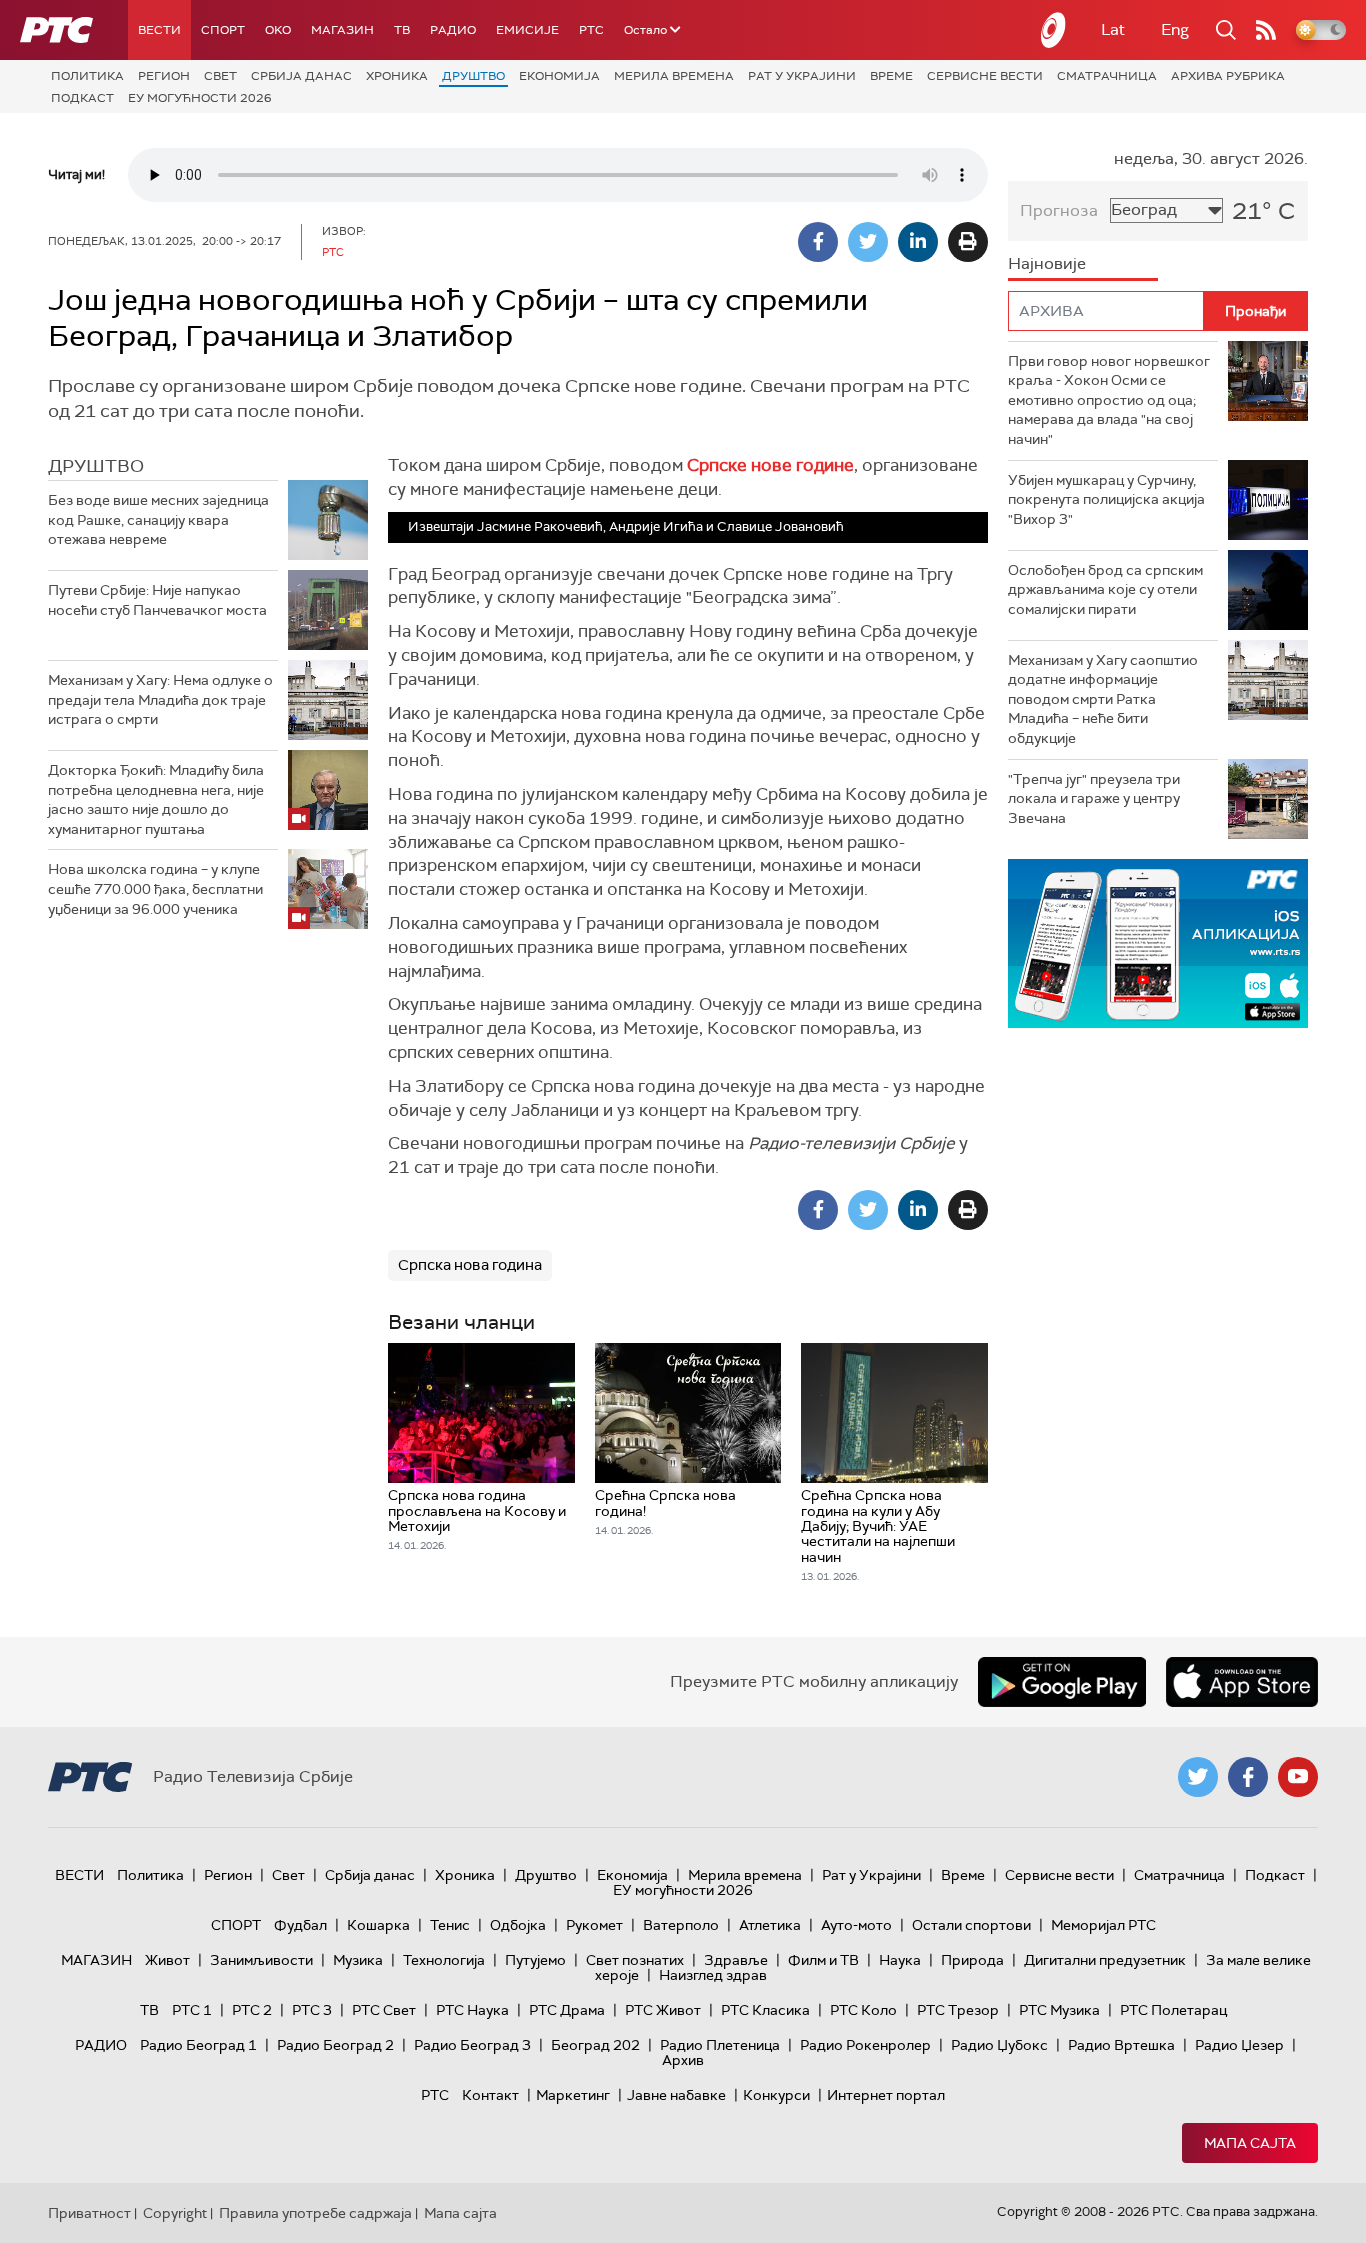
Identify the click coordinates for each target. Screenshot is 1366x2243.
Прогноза (1059, 210)
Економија (559, 76)
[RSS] (1266, 30)
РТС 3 (312, 2010)
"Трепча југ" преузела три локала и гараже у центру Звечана (1094, 798)
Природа (972, 1960)
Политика (87, 76)
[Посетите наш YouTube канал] (1298, 1777)
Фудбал (300, 1925)
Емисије (527, 30)
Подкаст (82, 98)
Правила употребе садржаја (315, 2213)
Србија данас (301, 76)
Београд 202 (595, 2045)
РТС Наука (472, 2010)
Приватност (89, 2213)
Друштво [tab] (96, 466)
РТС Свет (384, 2010)
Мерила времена (674, 76)
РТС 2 (252, 2010)
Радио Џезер (1239, 2045)
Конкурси (776, 2095)
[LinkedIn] (918, 242)
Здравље (736, 1960)
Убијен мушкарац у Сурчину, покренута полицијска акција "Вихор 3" (1106, 499)
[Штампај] (968, 242)
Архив (683, 2060)
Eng (1175, 29)
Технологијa (444, 1960)
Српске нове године (770, 465)
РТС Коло (863, 2010)
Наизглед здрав (713, 1975)
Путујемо (535, 1960)
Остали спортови (971, 1925)
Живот (167, 1960)
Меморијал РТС (1103, 1925)
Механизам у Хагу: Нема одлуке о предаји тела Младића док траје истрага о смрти (160, 699)
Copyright (175, 2213)
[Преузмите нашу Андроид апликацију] (1062, 1682)
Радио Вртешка (1121, 2045)
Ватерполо (681, 1925)
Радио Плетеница (720, 2045)
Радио (453, 30)
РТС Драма (567, 2010)
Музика (358, 1960)
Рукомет (594, 1925)
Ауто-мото (856, 1925)
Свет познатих (635, 1960)
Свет (220, 76)
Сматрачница (1107, 76)
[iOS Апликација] (1158, 943)
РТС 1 (192, 2010)
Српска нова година (470, 1265)
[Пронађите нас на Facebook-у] (1248, 1777)
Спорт (223, 30)
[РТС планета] (1054, 30)
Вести (159, 30)
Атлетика (770, 1925)
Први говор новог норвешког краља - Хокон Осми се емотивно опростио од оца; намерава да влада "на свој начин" (1109, 400)
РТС (591, 30)
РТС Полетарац (1173, 2010)
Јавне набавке (676, 2095)
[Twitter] (868, 242)
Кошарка (378, 1925)
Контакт (490, 2095)
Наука (900, 1960)
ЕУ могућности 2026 (200, 98)
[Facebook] (818, 242)
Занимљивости (261, 1960)
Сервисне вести (985, 76)
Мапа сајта (1250, 2143)
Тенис (450, 1925)
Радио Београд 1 (198, 2045)
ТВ (402, 30)
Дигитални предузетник (1105, 1960)
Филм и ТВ (823, 1960)
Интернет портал (886, 2095)
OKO (278, 30)
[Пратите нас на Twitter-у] (1198, 1777)
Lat (1113, 29)
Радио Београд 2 (335, 2045)
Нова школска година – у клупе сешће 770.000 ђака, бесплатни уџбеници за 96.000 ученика (155, 888)
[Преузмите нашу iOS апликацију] (1242, 1682)
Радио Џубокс (999, 2045)
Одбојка (518, 1925)
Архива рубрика (1228, 76)
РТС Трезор (958, 2010)
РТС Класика (765, 2010)
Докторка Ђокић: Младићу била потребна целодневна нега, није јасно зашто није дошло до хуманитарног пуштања (156, 799)
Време (891, 76)
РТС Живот (663, 2010)
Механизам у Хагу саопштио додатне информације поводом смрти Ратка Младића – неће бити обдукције (1103, 699)
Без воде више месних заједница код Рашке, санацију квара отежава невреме (158, 519)
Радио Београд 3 (472, 2045)
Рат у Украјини (802, 76)
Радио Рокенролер (865, 2045)
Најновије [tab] (1047, 263)
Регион (164, 76)
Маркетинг (573, 2095)
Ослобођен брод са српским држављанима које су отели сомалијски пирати (1105, 589)
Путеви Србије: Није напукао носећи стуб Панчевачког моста (157, 600)
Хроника (397, 76)
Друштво (473, 76)
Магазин (342, 30)
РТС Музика (1059, 2010)
